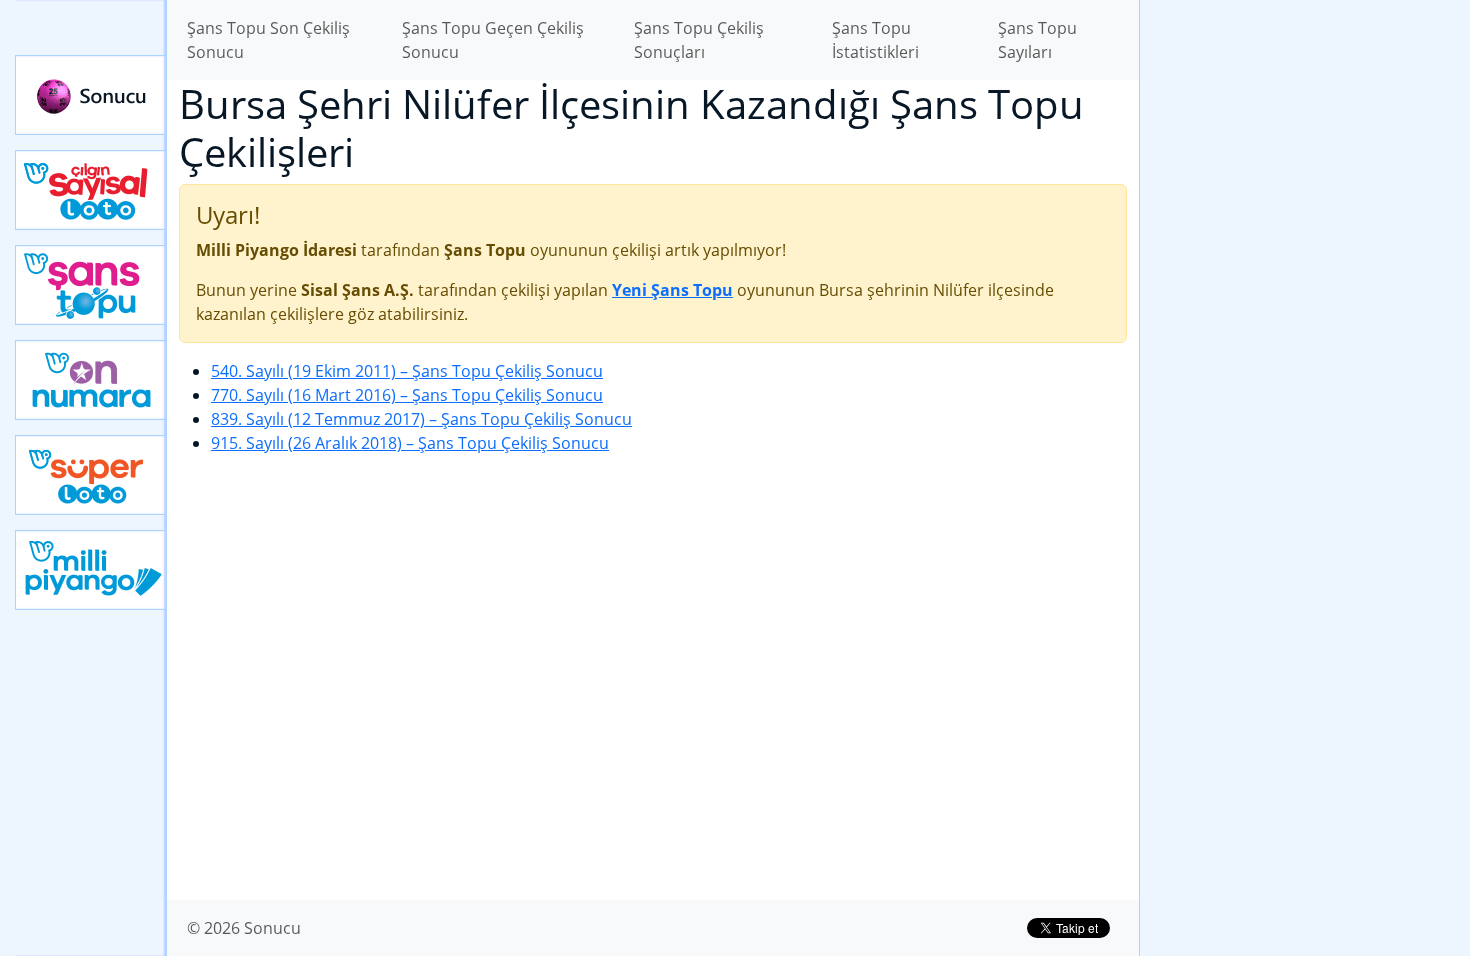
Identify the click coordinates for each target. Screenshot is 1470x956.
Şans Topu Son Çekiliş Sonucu (268, 40)
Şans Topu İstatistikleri (875, 40)
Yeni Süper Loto (91, 475)
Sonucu (91, 95)
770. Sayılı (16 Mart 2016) (407, 395)
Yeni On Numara (91, 380)
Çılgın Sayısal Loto (91, 190)
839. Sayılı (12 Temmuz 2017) (421, 419)
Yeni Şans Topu (91, 285)
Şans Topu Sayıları (1037, 40)
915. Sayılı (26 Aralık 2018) (410, 443)
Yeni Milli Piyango (91, 570)
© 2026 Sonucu (244, 928)
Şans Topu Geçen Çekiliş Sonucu (493, 40)
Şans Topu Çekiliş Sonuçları (699, 40)
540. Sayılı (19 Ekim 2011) (407, 371)
